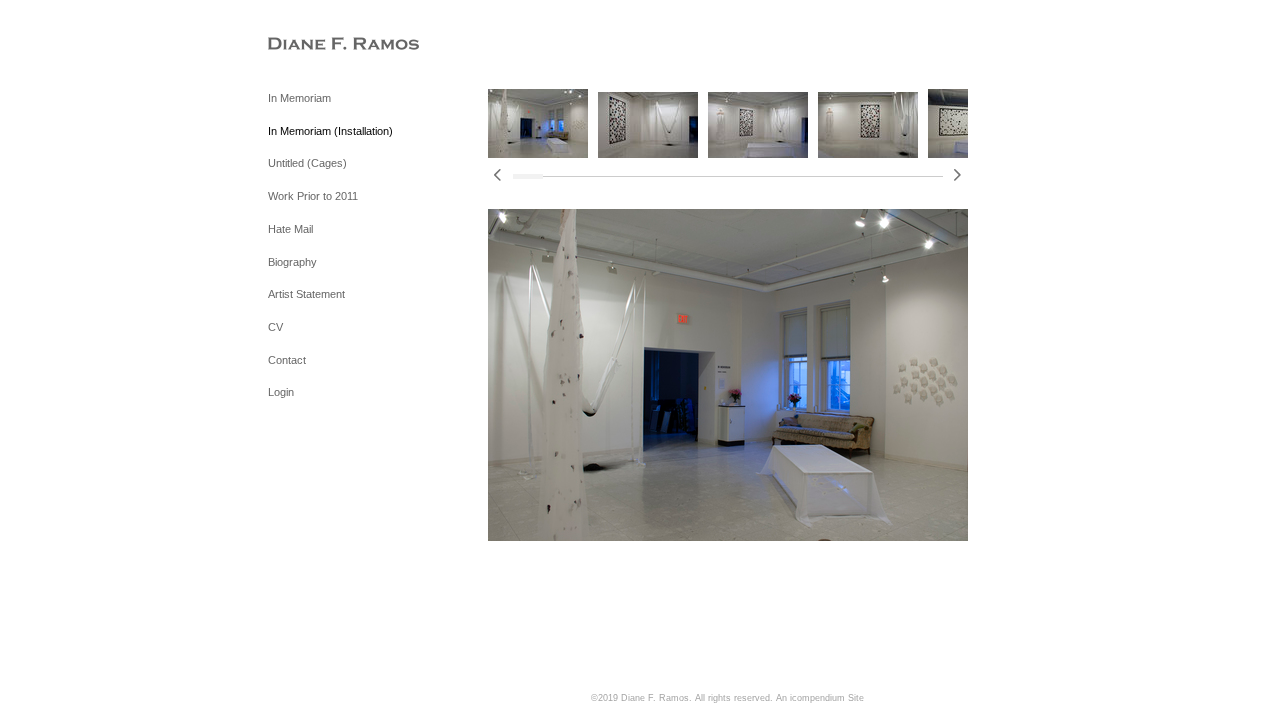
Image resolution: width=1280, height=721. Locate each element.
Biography (292, 262)
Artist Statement (306, 294)
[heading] (318, 44)
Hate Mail (290, 229)
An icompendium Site (820, 698)
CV (275, 327)
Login (281, 392)
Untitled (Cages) (307, 163)
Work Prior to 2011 (313, 196)
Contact (287, 360)
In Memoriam (299, 98)
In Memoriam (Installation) (330, 131)
